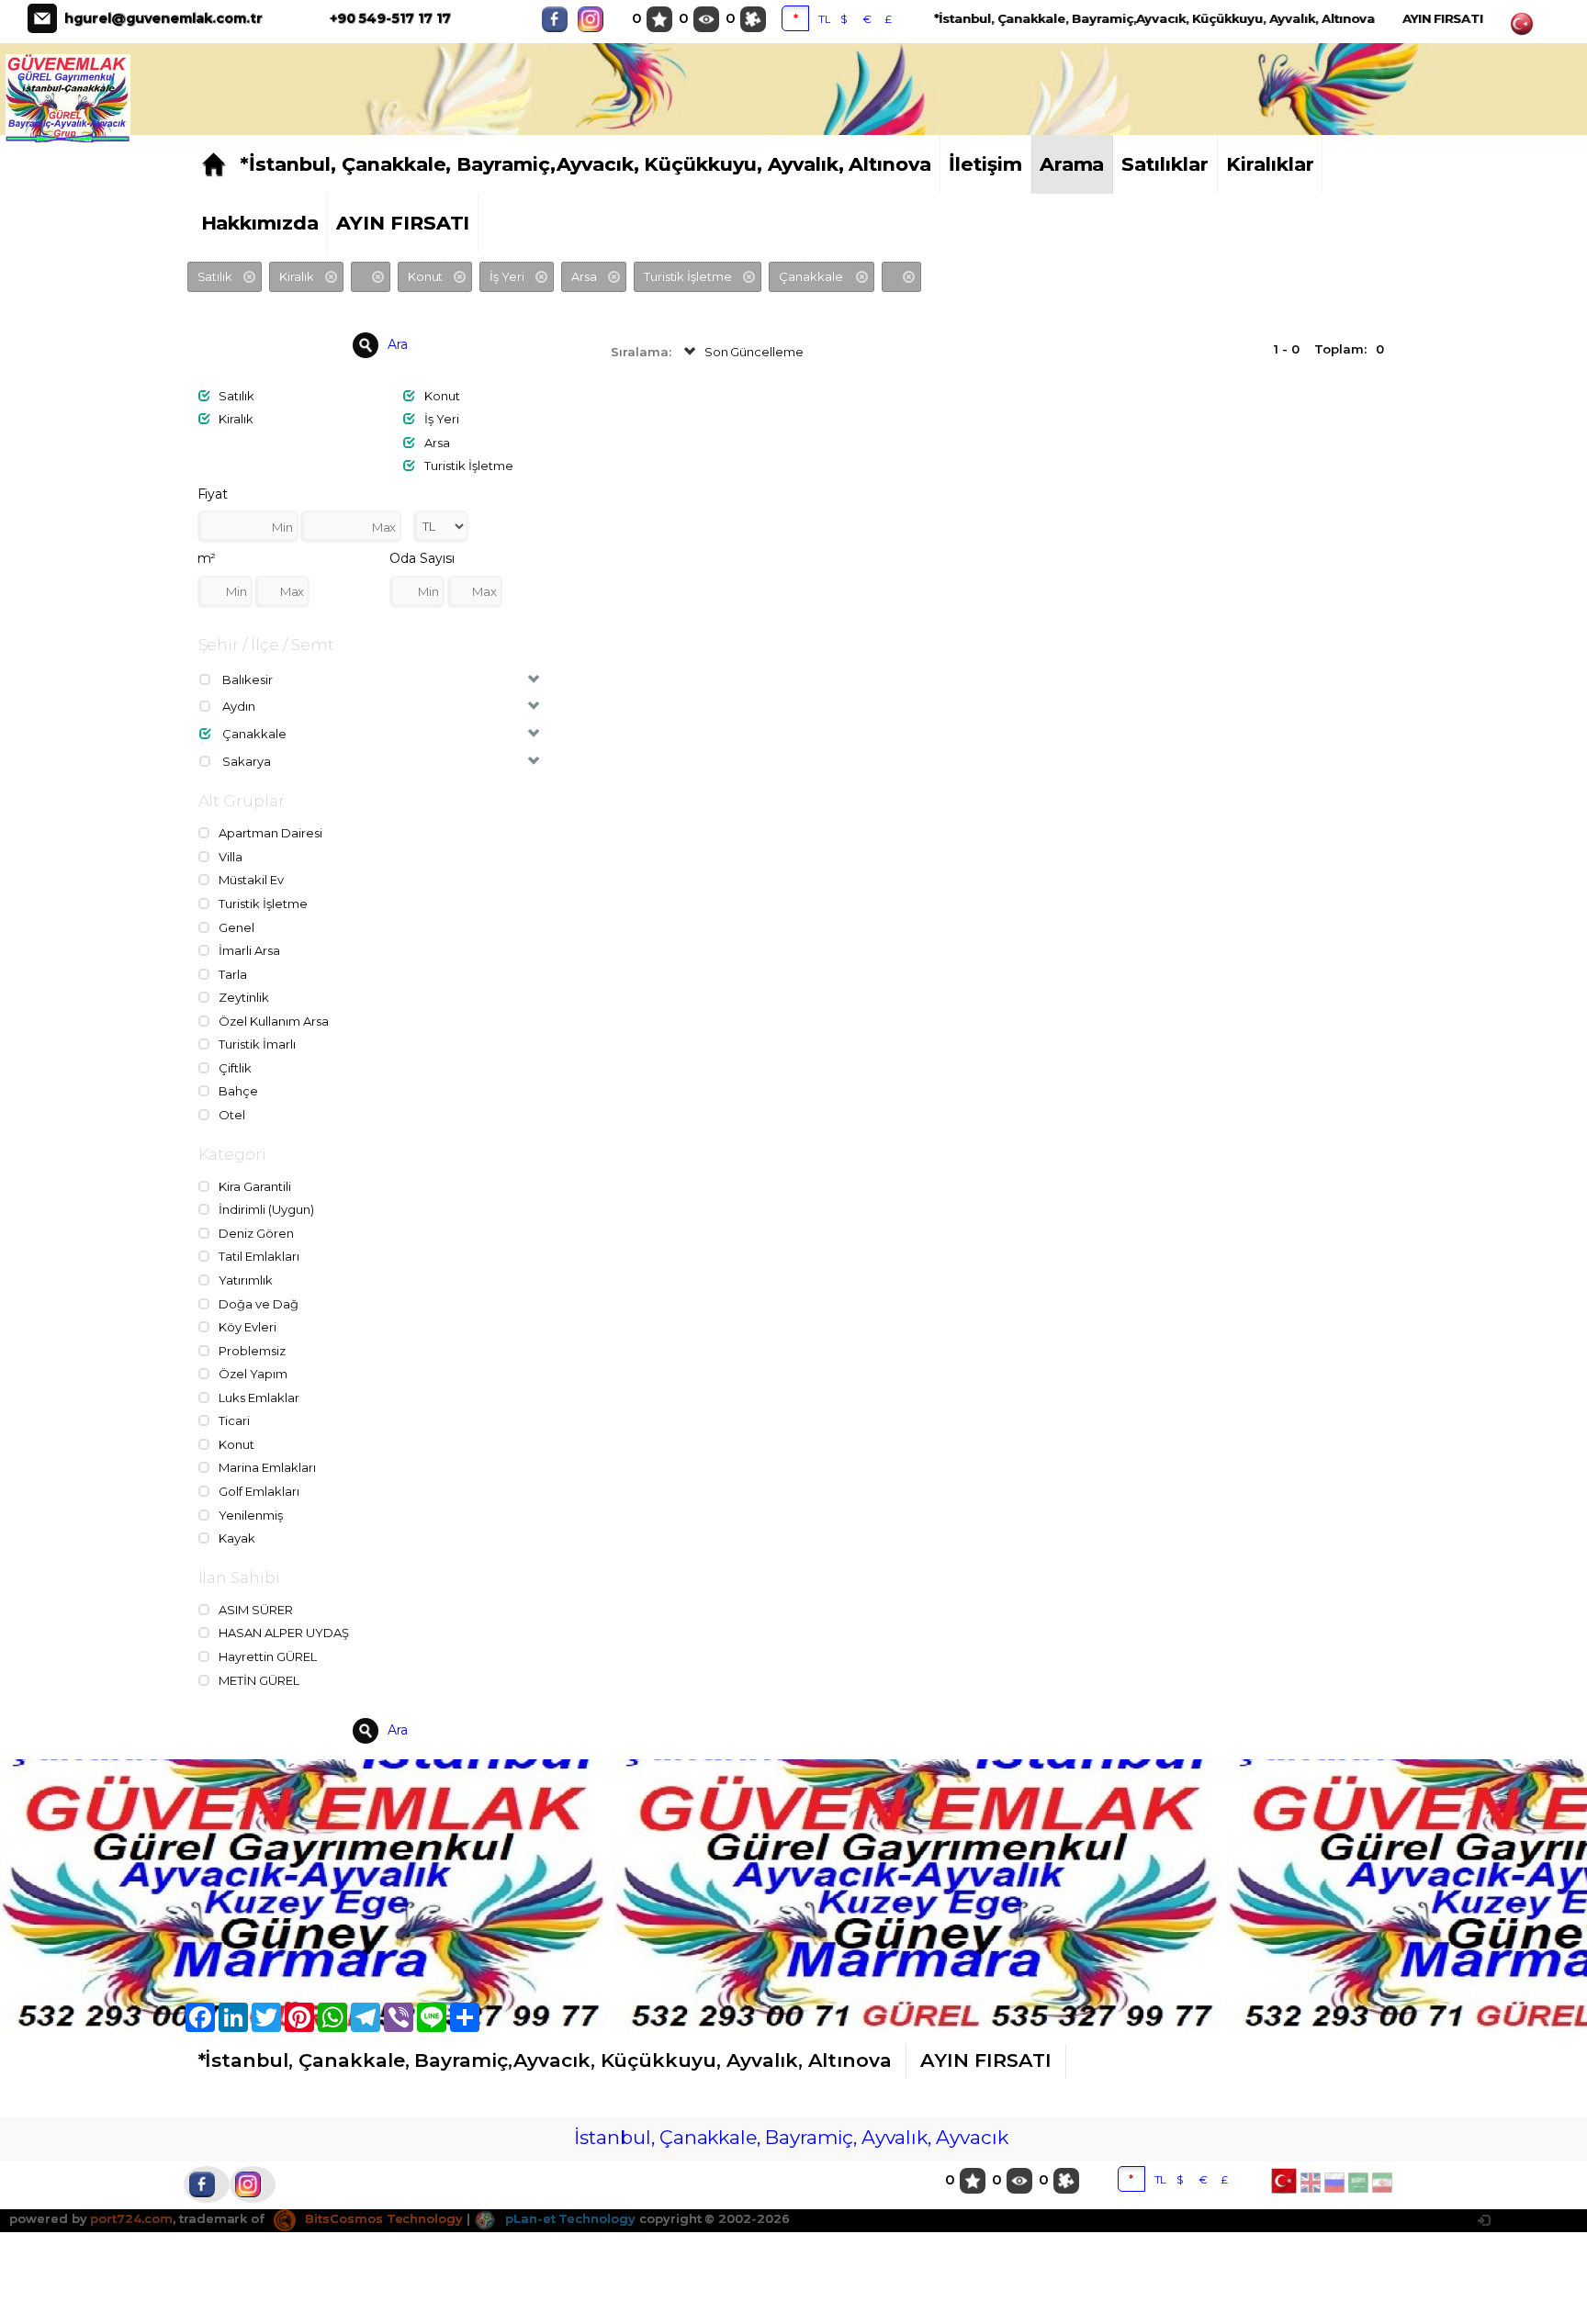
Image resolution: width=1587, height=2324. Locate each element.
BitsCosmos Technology (382, 2218)
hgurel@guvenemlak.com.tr (163, 18)
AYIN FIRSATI (1443, 18)
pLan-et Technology (568, 2218)
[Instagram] (595, 19)
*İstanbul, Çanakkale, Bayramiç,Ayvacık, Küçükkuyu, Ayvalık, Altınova (1154, 18)
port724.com (131, 2218)
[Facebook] (559, 19)
